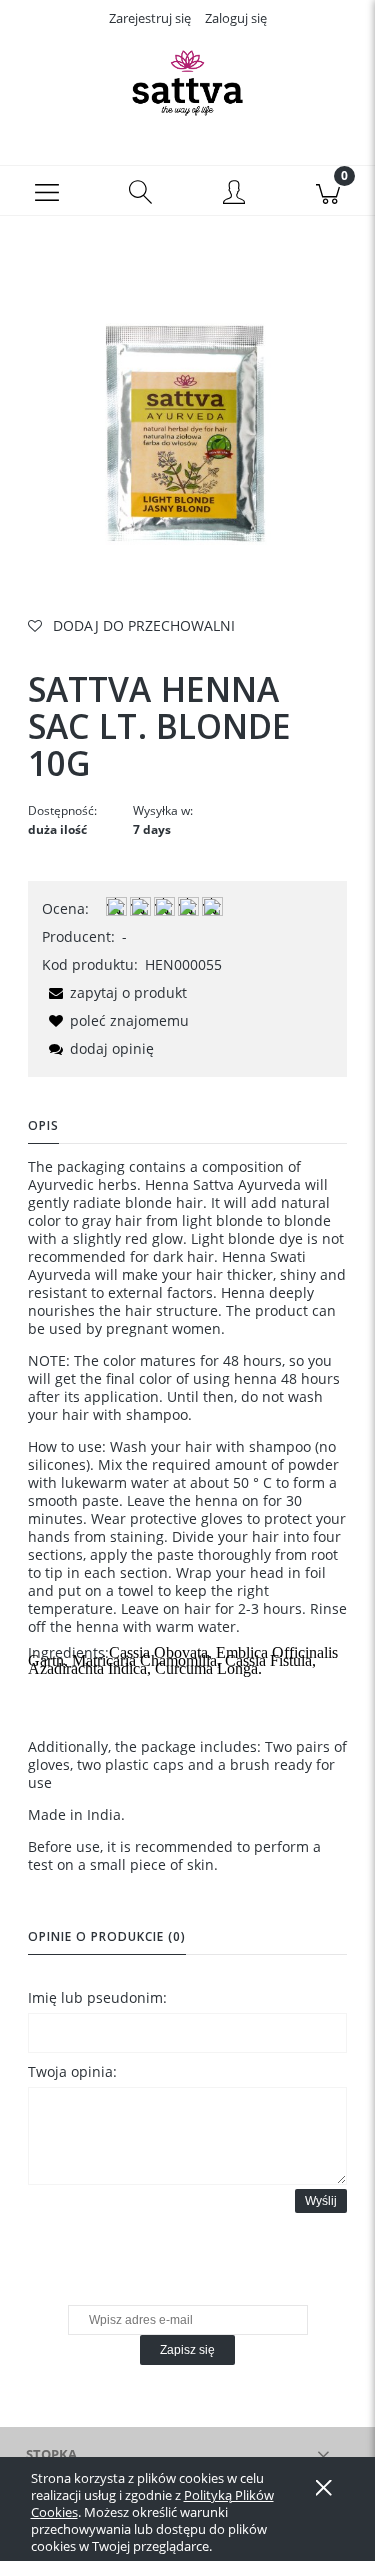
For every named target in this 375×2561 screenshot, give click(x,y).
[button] (47, 191)
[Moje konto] (235, 194)
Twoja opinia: (72, 2071)
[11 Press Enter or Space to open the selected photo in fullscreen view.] (187, 428)
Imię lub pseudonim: (97, 1997)
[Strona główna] (187, 83)
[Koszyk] (328, 191)
